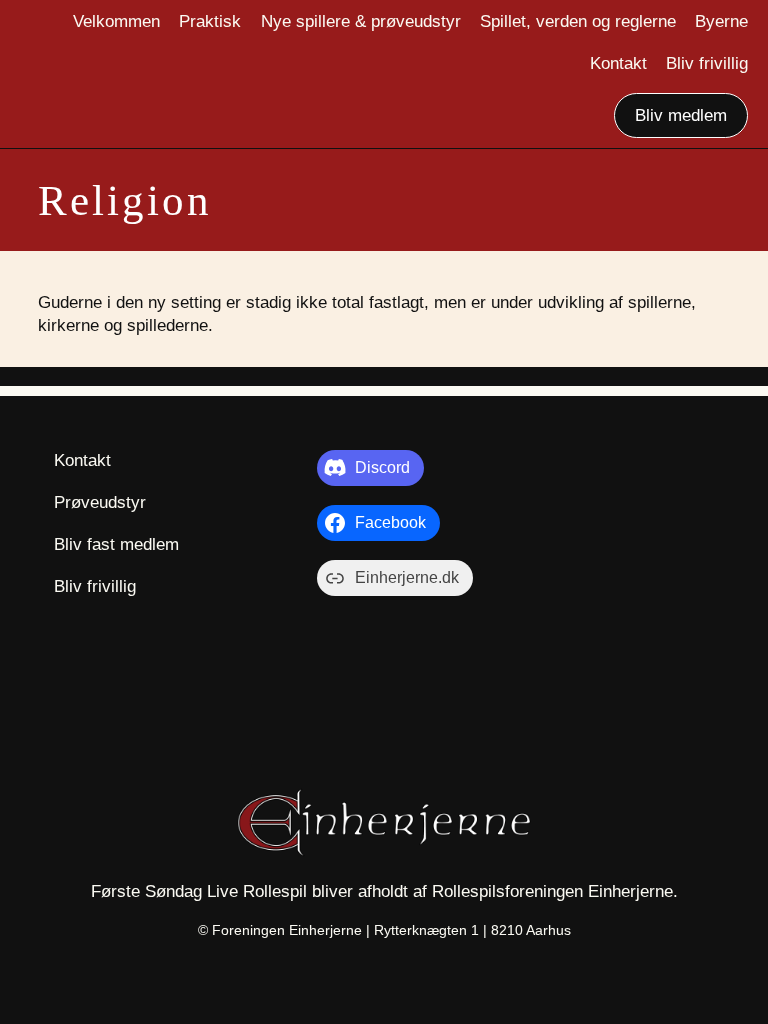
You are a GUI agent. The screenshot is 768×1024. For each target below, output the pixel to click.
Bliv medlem (681, 115)
